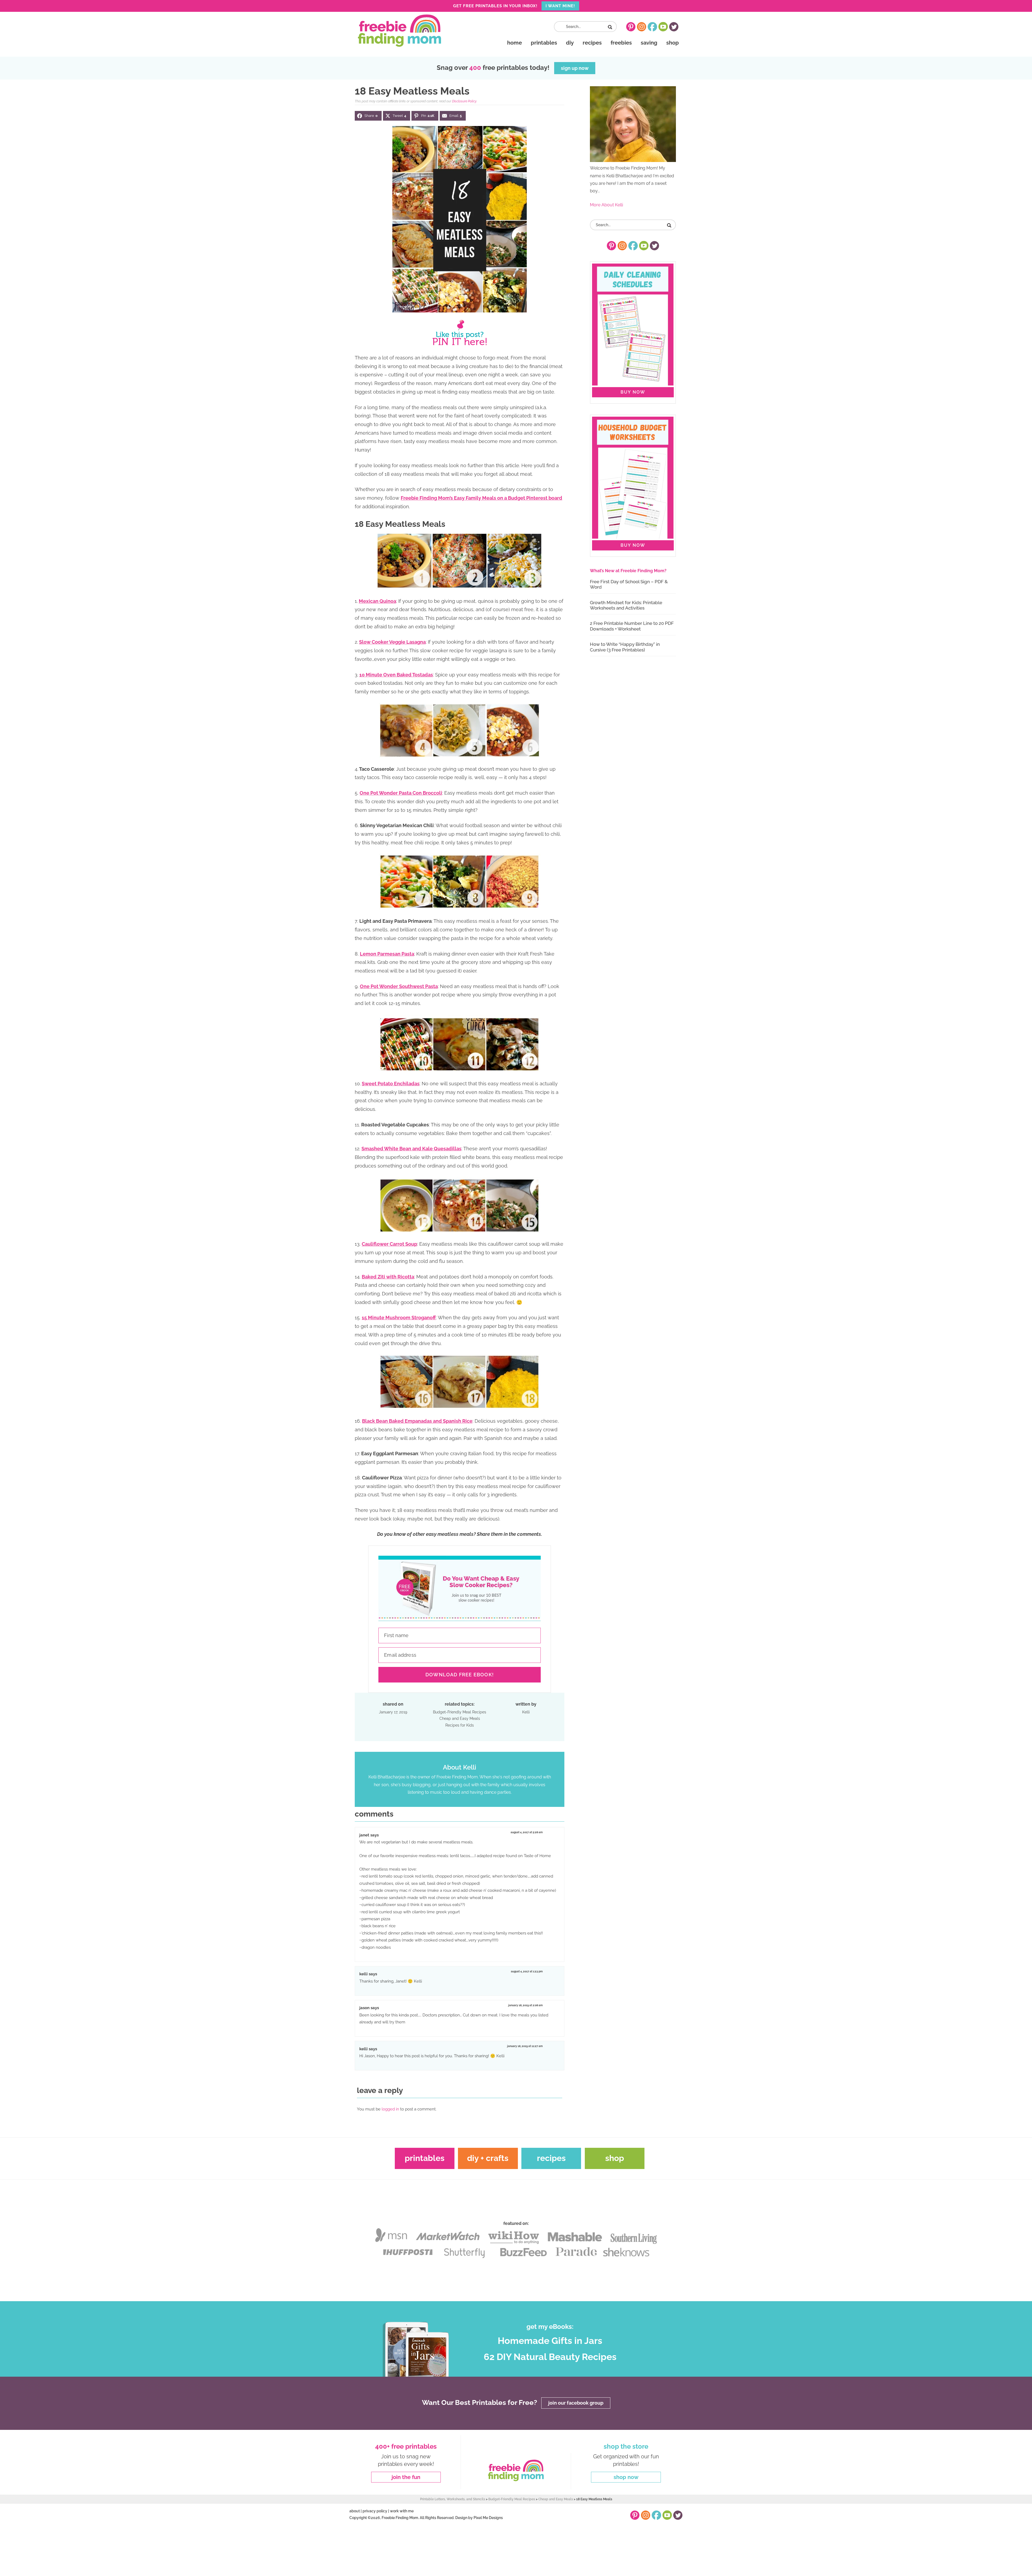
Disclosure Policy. (464, 101)
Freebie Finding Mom (399, 31)
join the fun (406, 2477)
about (355, 2511)
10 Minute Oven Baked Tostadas (396, 675)
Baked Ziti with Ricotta (388, 1277)
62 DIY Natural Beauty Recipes (550, 2357)
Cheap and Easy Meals (460, 1718)
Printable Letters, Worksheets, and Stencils (453, 2499)
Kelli (363, 1974)
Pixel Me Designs (488, 2518)
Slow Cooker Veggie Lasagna (392, 642)
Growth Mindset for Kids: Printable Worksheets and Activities (626, 605)
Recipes (551, 2158)
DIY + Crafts (488, 2158)
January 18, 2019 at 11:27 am (525, 2046)
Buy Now (633, 392)
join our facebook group (576, 2403)
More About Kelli (606, 205)
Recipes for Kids (460, 1725)
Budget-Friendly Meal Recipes (460, 1712)
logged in (390, 2109)
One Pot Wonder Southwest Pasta (399, 986)
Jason (364, 2008)
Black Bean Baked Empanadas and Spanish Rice (417, 1421)
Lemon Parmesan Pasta (387, 954)
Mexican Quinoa (377, 601)
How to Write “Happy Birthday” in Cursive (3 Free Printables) (625, 647)
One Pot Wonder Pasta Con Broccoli (401, 793)
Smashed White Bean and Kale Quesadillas (411, 1149)
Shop (615, 2158)
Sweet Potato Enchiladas (391, 1084)
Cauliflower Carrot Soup (389, 1244)
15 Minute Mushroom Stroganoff (399, 1318)
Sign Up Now (575, 68)
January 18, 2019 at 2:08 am (525, 2005)
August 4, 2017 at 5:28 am (527, 1832)
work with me (402, 2511)
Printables (425, 2158)
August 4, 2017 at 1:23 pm (527, 1971)
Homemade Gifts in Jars (550, 2341)
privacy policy (375, 2511)
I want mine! (560, 6)
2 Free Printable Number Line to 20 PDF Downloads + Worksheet (632, 626)
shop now (626, 2477)
